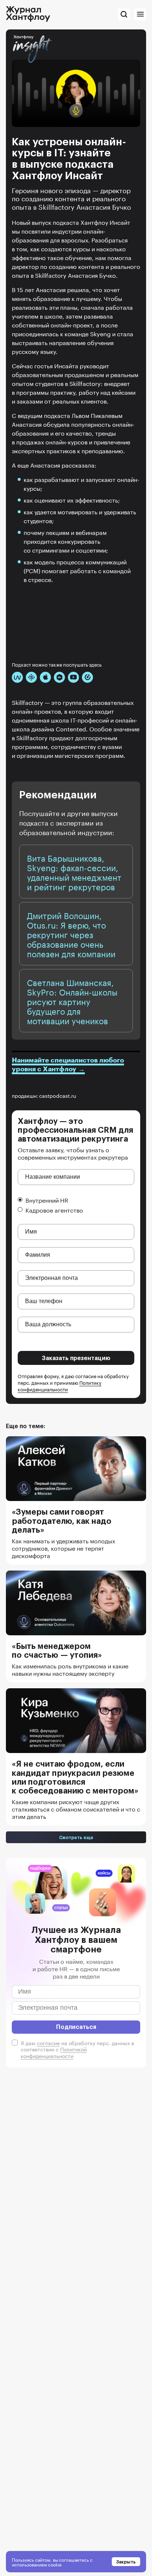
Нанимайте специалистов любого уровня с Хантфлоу (68, 1065)
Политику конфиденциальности (60, 1385)
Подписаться (76, 2027)
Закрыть (126, 2562)
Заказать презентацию (76, 1358)
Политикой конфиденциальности (54, 2052)
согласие (48, 2043)
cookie (55, 2564)
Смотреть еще (76, 1837)
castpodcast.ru (58, 1095)
